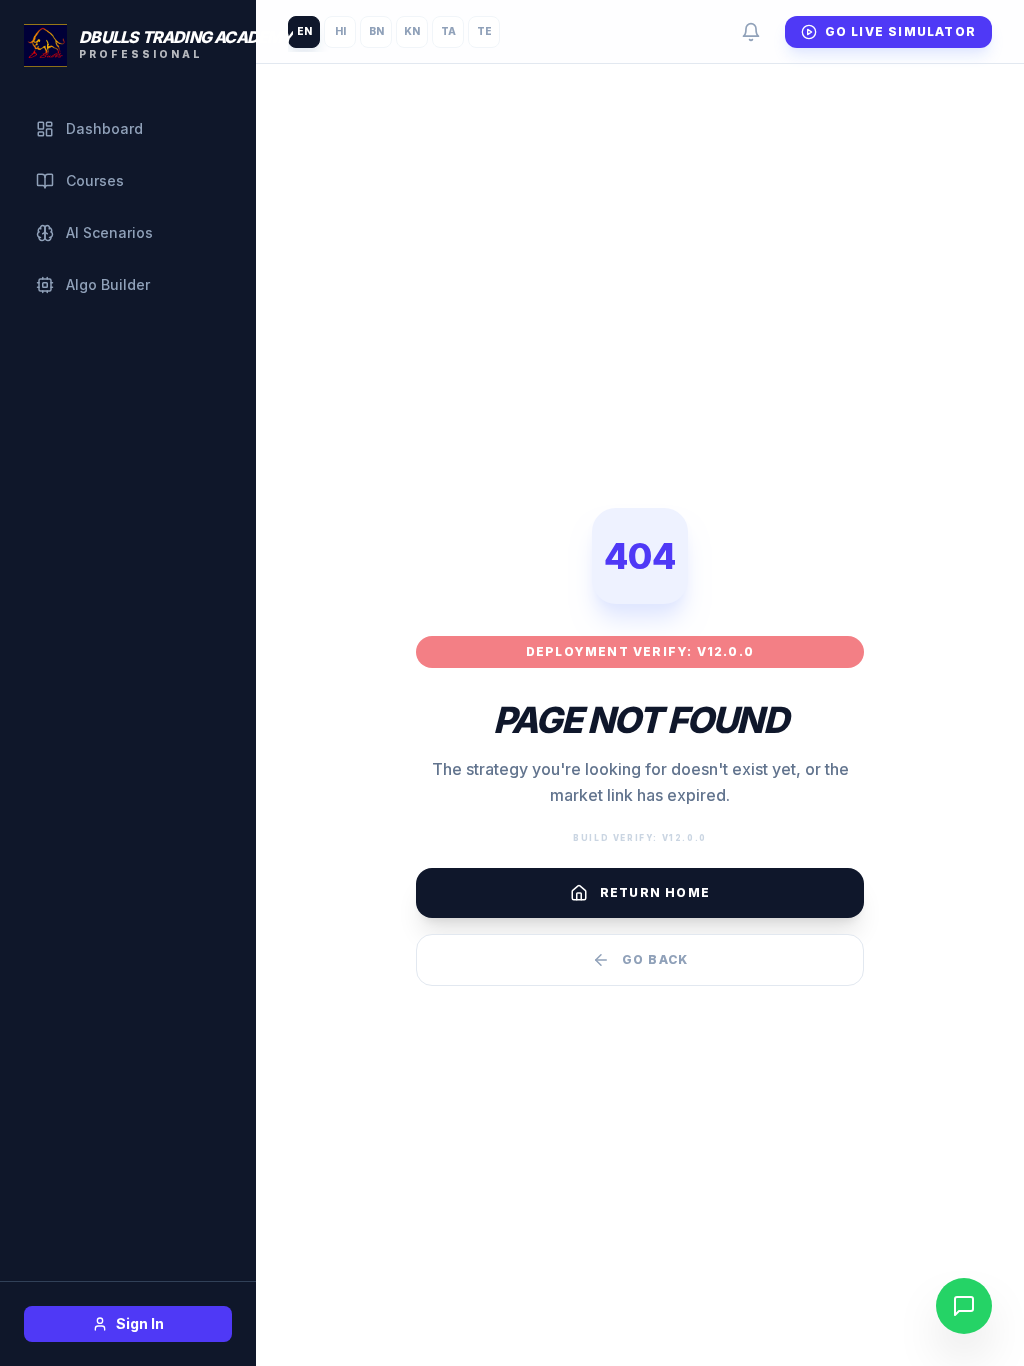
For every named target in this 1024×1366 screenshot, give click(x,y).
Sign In (140, 1323)
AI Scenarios (109, 232)
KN (412, 31)
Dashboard (104, 128)
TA (448, 31)
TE (484, 31)
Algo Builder (108, 284)
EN (304, 31)
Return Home (655, 892)
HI (340, 31)
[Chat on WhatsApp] (964, 1306)
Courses (95, 180)
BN (376, 31)
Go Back (655, 959)
